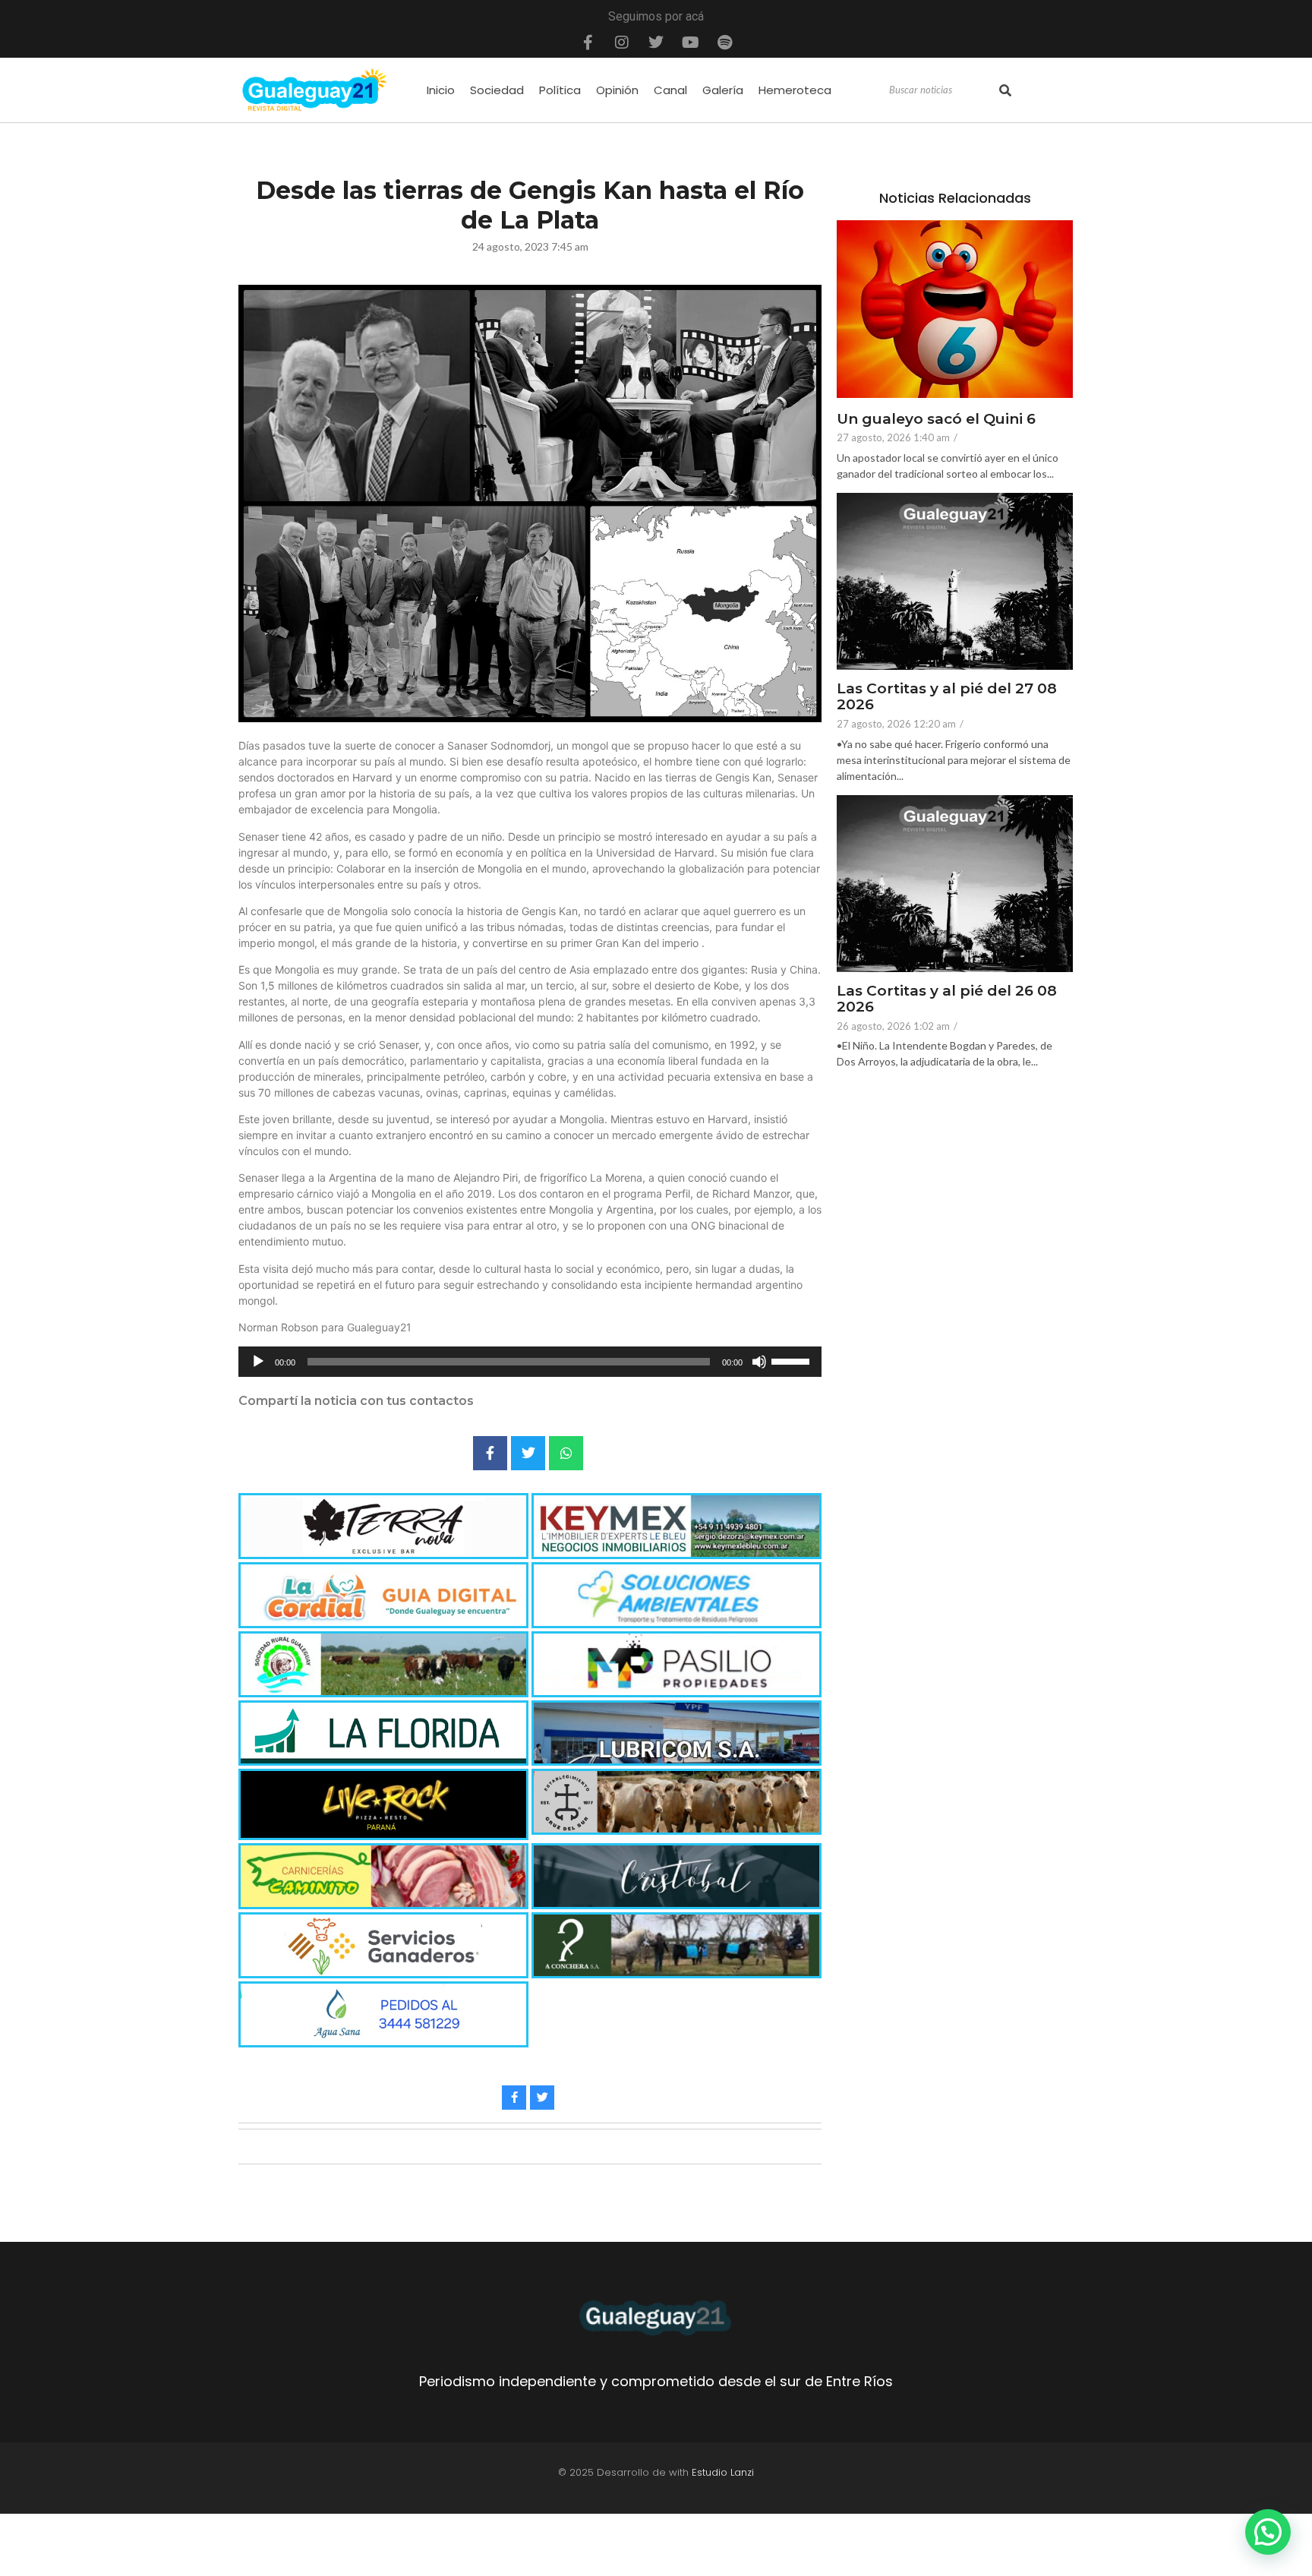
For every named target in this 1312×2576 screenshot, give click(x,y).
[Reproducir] (258, 1362)
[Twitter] (656, 43)
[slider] (793, 1360)
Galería (723, 90)
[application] (530, 1362)
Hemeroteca (795, 90)
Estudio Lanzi (723, 2472)
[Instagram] (622, 43)
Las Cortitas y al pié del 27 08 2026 (947, 697)
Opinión (617, 90)
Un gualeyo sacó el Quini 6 (936, 420)
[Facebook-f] (588, 43)
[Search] (1005, 90)
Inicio (441, 90)
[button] (1268, 2532)
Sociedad (497, 90)
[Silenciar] (759, 1362)
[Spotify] (724, 43)
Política (560, 90)
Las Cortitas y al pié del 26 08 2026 (947, 999)
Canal (670, 90)
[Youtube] (690, 43)
